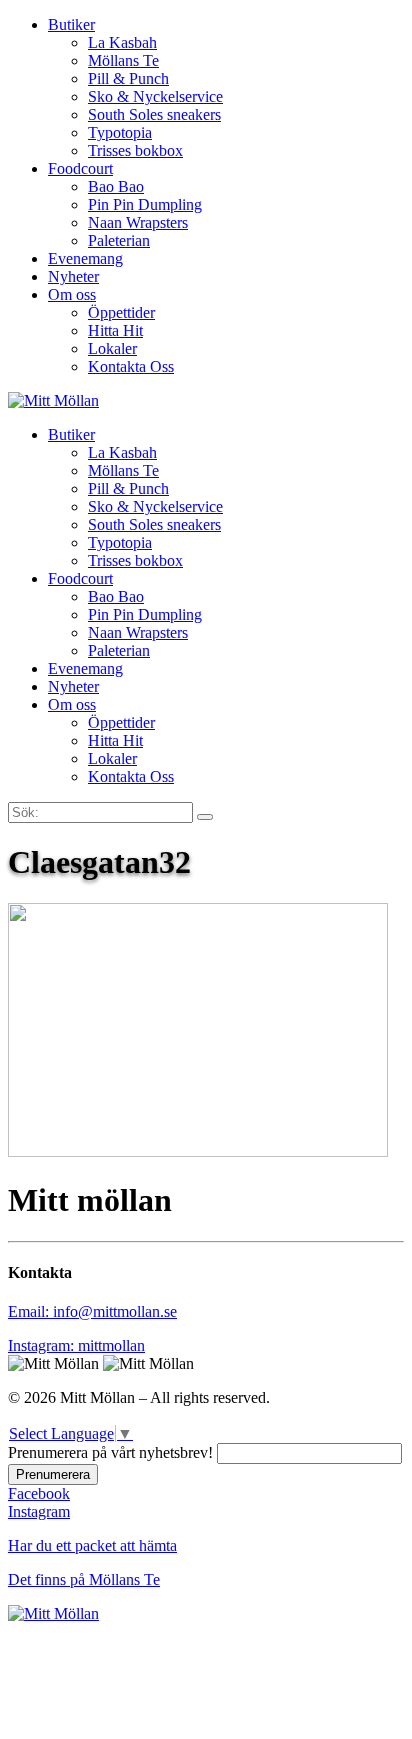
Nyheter (73, 276)
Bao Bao (116, 186)
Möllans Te (123, 60)
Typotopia (120, 132)
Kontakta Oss (131, 366)
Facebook (39, 1493)
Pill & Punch (128, 78)
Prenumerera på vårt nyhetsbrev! (110, 1452)
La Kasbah (122, 42)
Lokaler (112, 348)
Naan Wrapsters (138, 222)
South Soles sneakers (154, 114)
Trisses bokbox (135, 150)
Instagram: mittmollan (76, 1345)
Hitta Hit (115, 330)
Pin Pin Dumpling (145, 204)
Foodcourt (80, 168)
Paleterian (119, 240)
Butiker (71, 24)
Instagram (39, 1511)
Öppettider (121, 312)
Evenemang (85, 258)
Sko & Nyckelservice (155, 96)
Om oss (72, 294)
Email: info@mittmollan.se (92, 1311)
